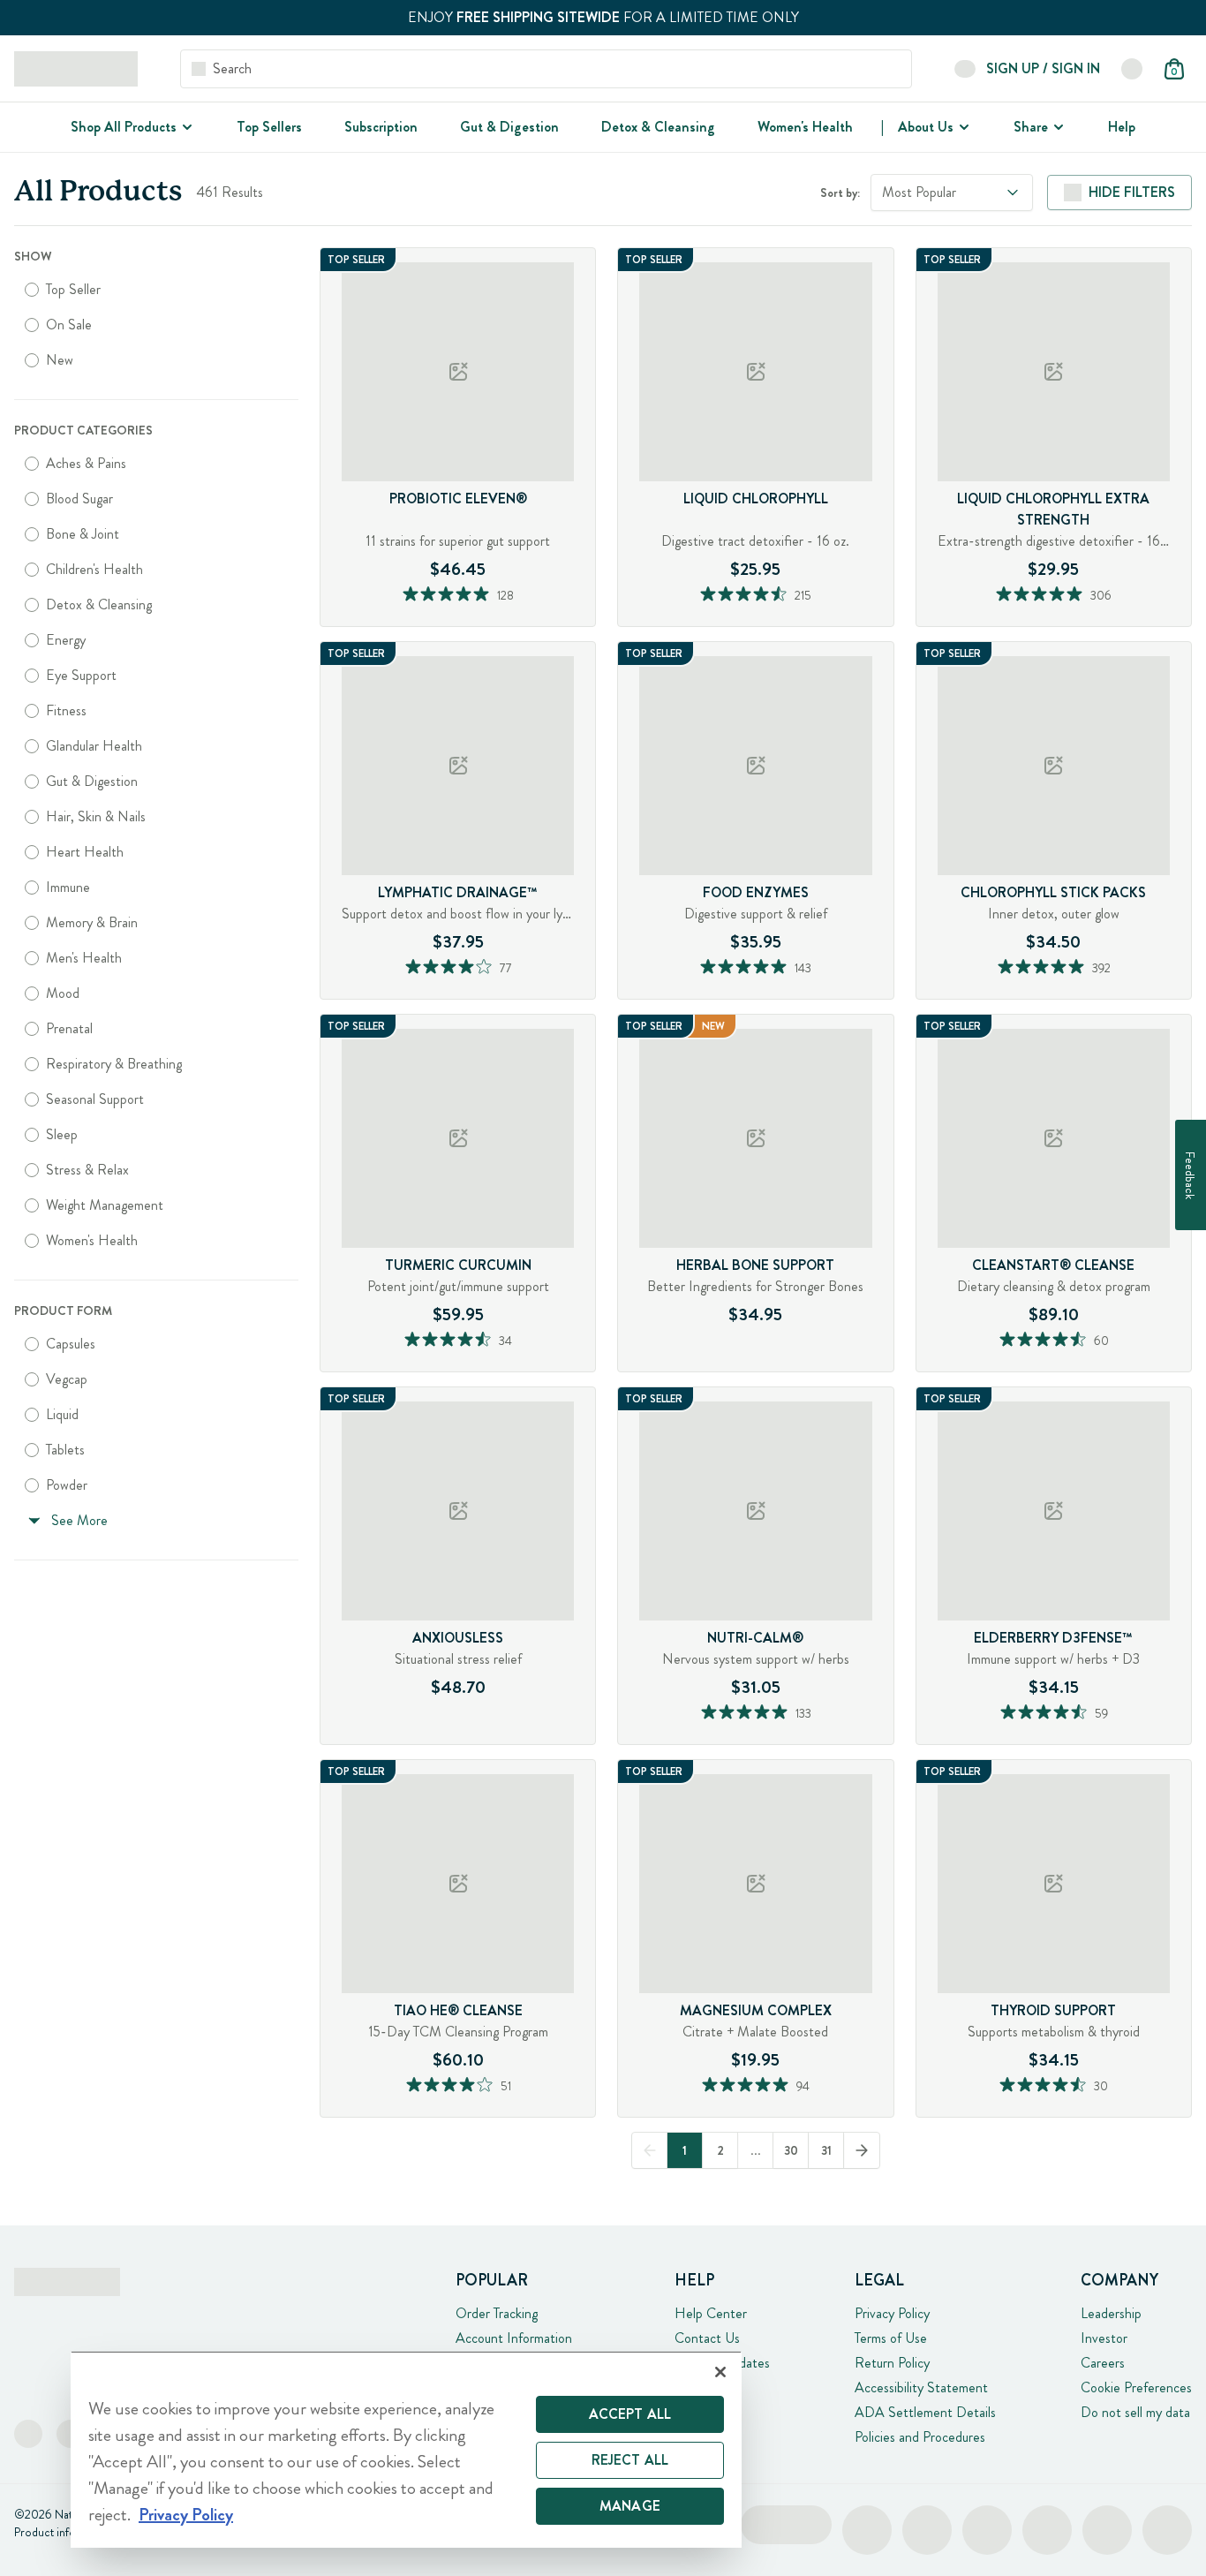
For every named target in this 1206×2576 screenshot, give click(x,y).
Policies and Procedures (920, 2437)
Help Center (711, 2313)
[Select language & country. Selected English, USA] (1132, 69)
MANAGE (630, 2506)
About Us (926, 127)
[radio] (32, 290)
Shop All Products (124, 127)
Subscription (381, 127)
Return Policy (892, 2363)
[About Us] (962, 127)
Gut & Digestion (509, 127)
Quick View (492, 621)
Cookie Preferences (1136, 2387)
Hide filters (1132, 192)
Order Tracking (497, 2313)
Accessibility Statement (921, 2387)
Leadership (1111, 2313)
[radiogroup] (156, 325)
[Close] (720, 2372)
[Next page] (862, 2150)
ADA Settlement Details (925, 2412)
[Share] (1057, 127)
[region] (406, 2449)
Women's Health (805, 127)
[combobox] (952, 193)
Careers (1103, 2363)
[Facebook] (28, 2434)
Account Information (514, 2338)
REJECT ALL (630, 2460)
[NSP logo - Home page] (76, 69)
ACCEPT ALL (630, 2414)
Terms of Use (891, 2338)
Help (1122, 127)
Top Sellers (269, 127)
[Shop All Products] (185, 127)
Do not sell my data (1135, 2412)
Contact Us (707, 2338)
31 (826, 2150)
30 (791, 2150)
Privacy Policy (892, 2313)
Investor (1104, 2338)
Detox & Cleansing (658, 127)
